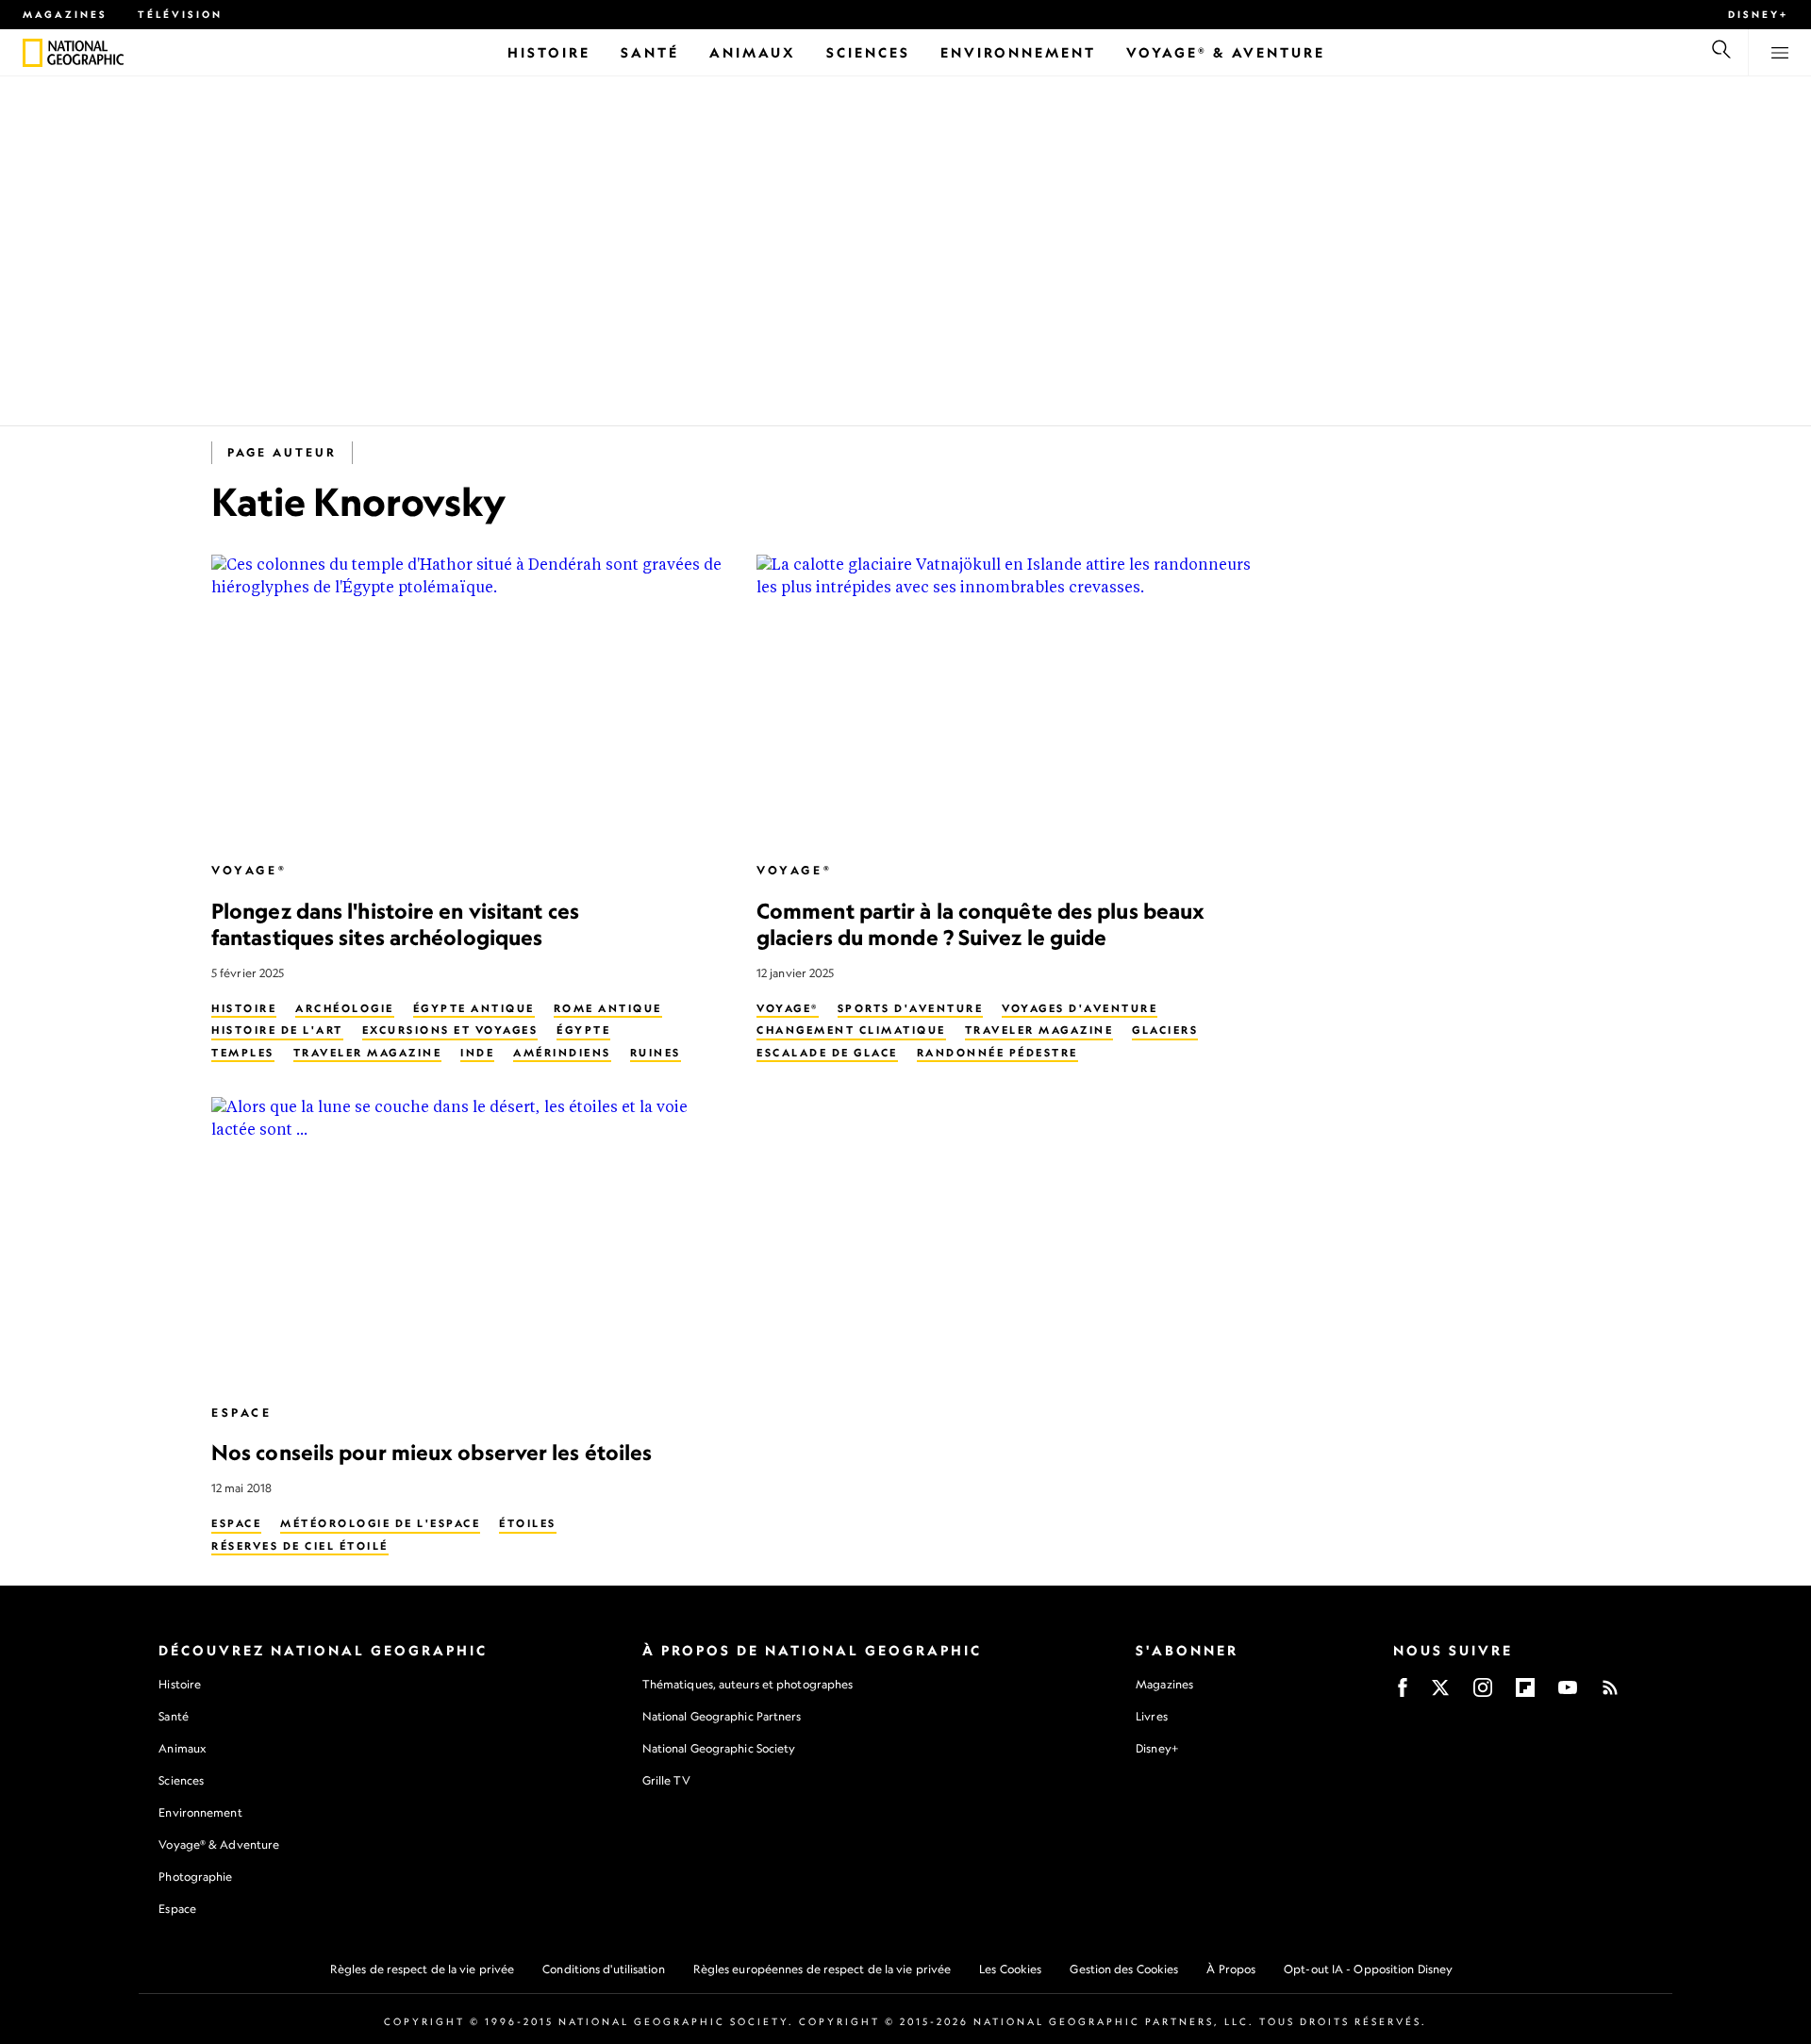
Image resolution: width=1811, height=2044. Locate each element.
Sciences (181, 1780)
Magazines (65, 14)
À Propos (1231, 1969)
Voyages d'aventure (1080, 1008)
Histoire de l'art (277, 1030)
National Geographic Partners (722, 1716)
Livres (1152, 1717)
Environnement (200, 1812)
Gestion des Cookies (1124, 1969)
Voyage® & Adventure (219, 1845)
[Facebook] (1403, 1694)
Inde (477, 1053)
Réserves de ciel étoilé (300, 1546)
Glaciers (1165, 1030)
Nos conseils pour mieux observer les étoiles (432, 1452)
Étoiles (528, 1523)
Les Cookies (1010, 1969)
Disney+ (1758, 14)
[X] (1440, 1694)
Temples (243, 1053)
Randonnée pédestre (997, 1053)
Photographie (195, 1877)
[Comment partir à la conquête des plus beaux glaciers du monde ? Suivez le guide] (1014, 699)
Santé (174, 1716)
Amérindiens (562, 1053)
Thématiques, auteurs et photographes (748, 1684)
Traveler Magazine (368, 1053)
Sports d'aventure (911, 1008)
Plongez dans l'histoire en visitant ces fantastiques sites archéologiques (395, 924)
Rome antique (608, 1008)
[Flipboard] (1525, 1694)
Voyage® (249, 870)
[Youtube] (1568, 1694)
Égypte (583, 1030)
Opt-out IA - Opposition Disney (1368, 1969)
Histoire (244, 1008)
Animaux (182, 1748)
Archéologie (345, 1008)
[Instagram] (1483, 1694)
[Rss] (1610, 1694)
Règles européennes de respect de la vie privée (822, 1969)
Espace (242, 1413)
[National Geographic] (33, 53)
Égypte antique (474, 1008)
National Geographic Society (719, 1748)
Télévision (180, 14)
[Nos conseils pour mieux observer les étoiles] (469, 1242)
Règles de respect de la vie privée (422, 1969)
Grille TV (666, 1780)
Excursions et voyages (450, 1030)
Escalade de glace (827, 1053)
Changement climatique (851, 1030)
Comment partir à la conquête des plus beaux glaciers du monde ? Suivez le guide (980, 924)
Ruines (656, 1053)
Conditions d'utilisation (603, 1969)
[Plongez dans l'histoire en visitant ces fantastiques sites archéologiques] (469, 699)
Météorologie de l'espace (380, 1523)
